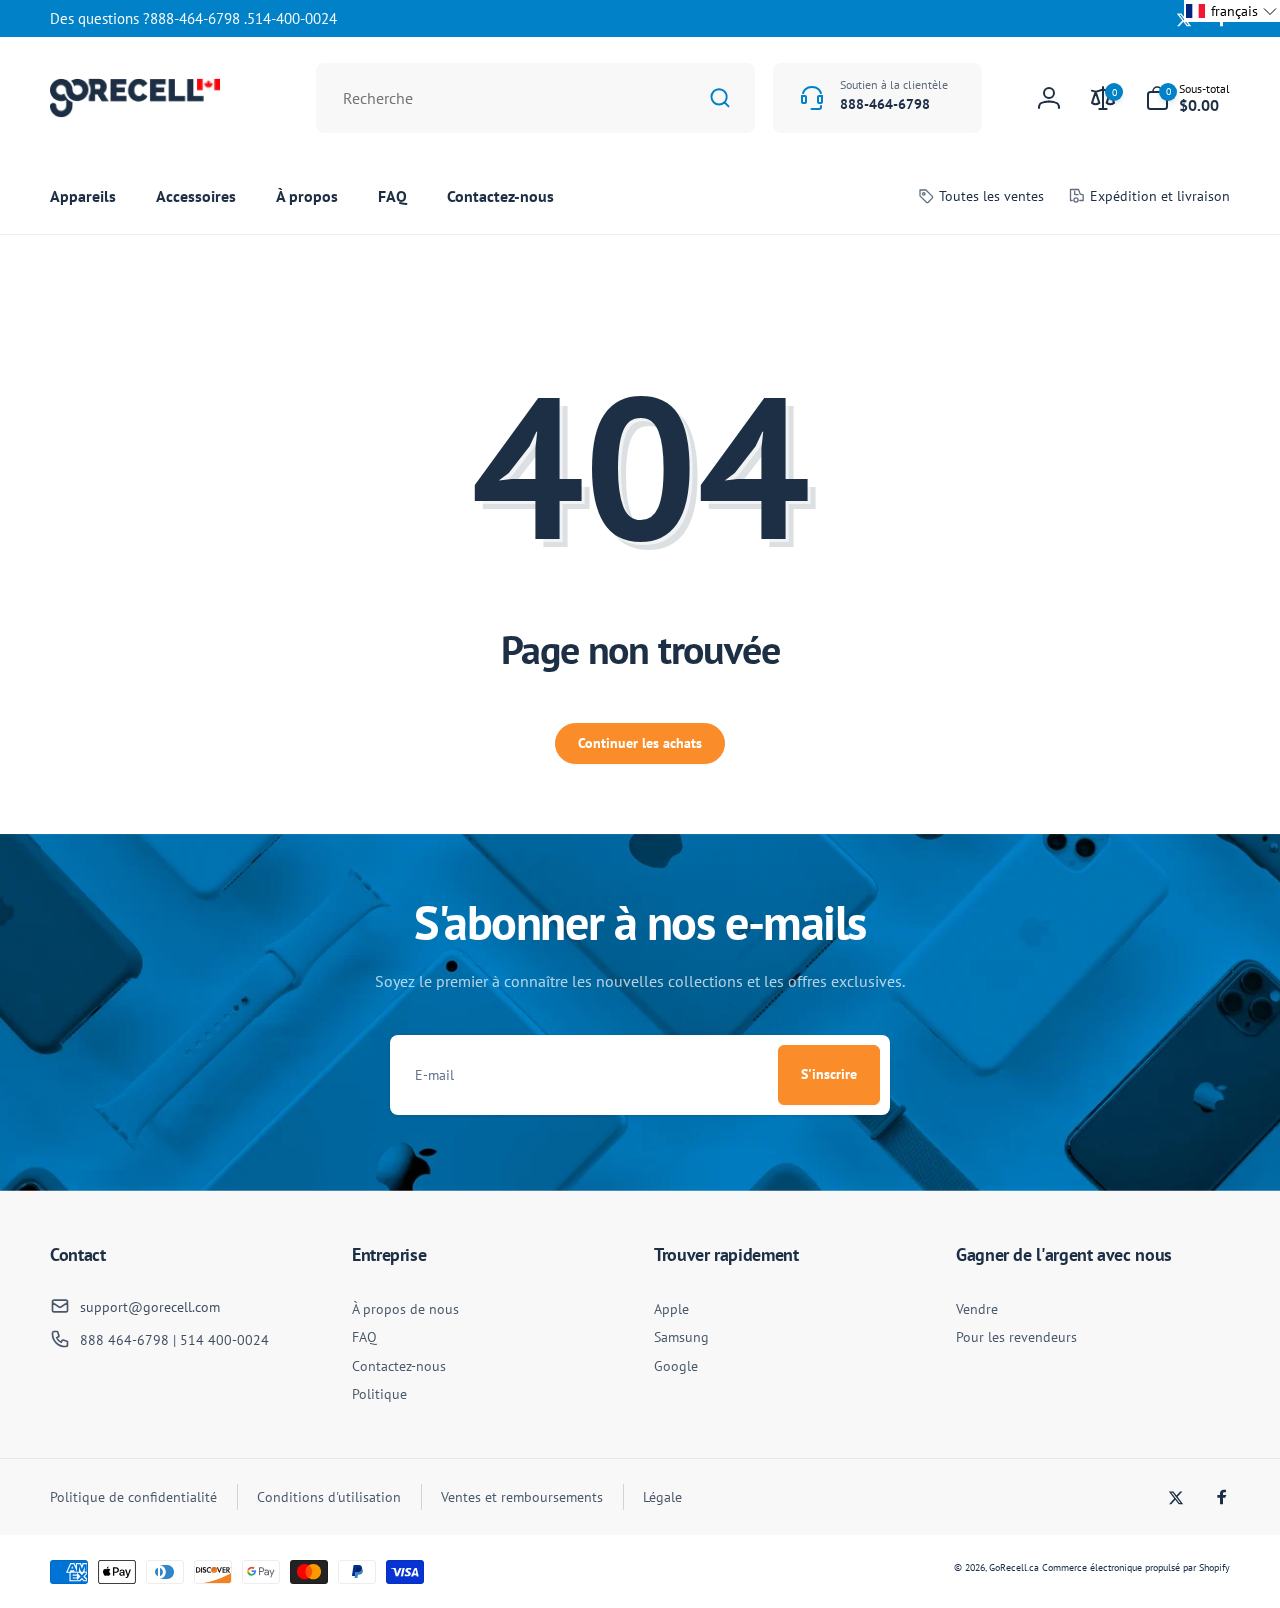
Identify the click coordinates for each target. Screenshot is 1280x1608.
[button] (1187, 98)
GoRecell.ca (1014, 1567)
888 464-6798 (124, 1340)
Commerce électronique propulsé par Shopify (1136, 1567)
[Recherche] (720, 98)
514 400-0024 (224, 1340)
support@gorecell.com (150, 1307)
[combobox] (535, 98)
